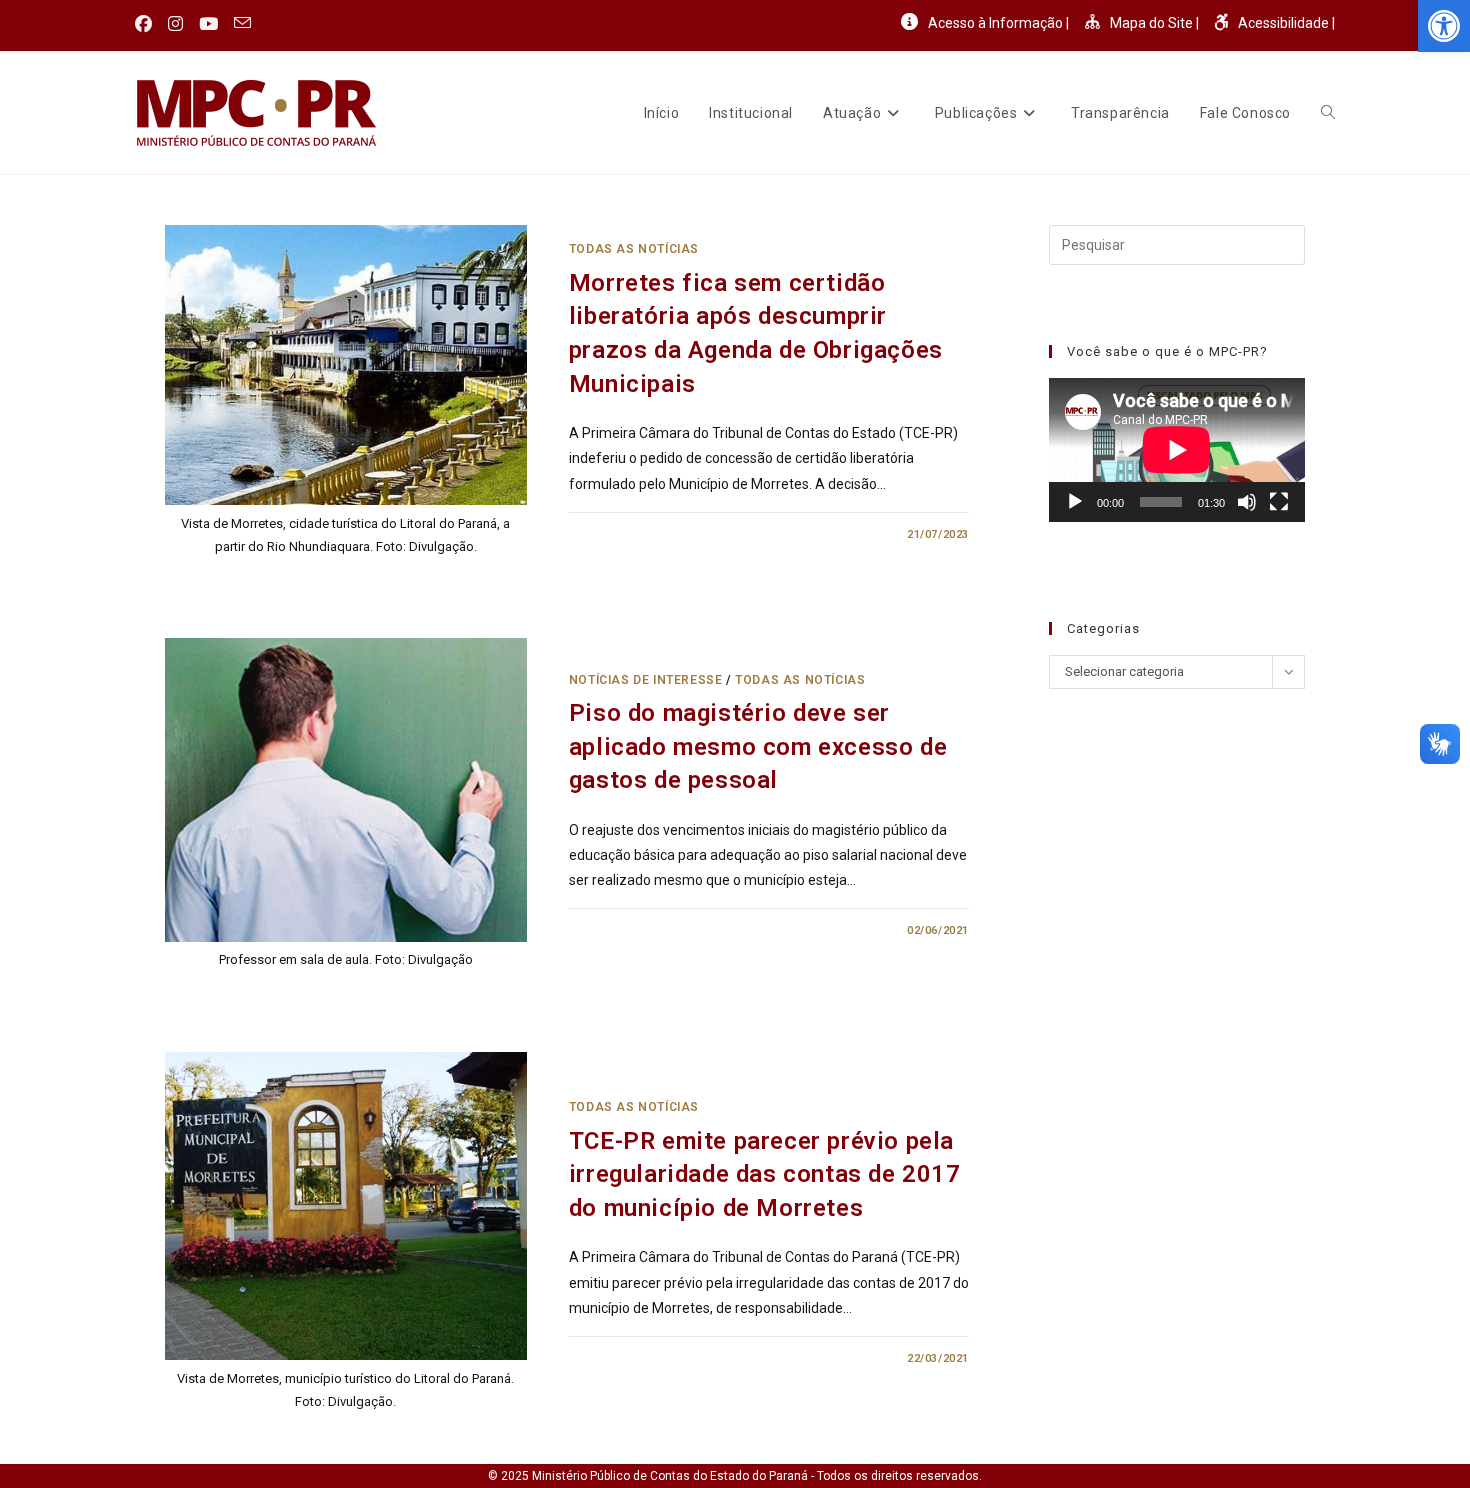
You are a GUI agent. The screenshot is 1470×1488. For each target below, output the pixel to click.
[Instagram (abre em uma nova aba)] (175, 24)
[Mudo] (1247, 502)
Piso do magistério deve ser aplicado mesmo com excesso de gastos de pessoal (758, 746)
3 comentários (633, 930)
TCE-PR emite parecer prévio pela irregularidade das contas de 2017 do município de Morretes (765, 1174)
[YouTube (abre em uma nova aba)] (208, 24)
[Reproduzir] (1075, 502)
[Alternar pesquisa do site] (1328, 113)
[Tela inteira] (1279, 502)
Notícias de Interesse (646, 680)
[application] (1177, 450)
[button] (1444, 26)
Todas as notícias (634, 249)
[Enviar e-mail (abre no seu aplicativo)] (242, 24)
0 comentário (629, 534)
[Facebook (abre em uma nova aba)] (147, 24)
